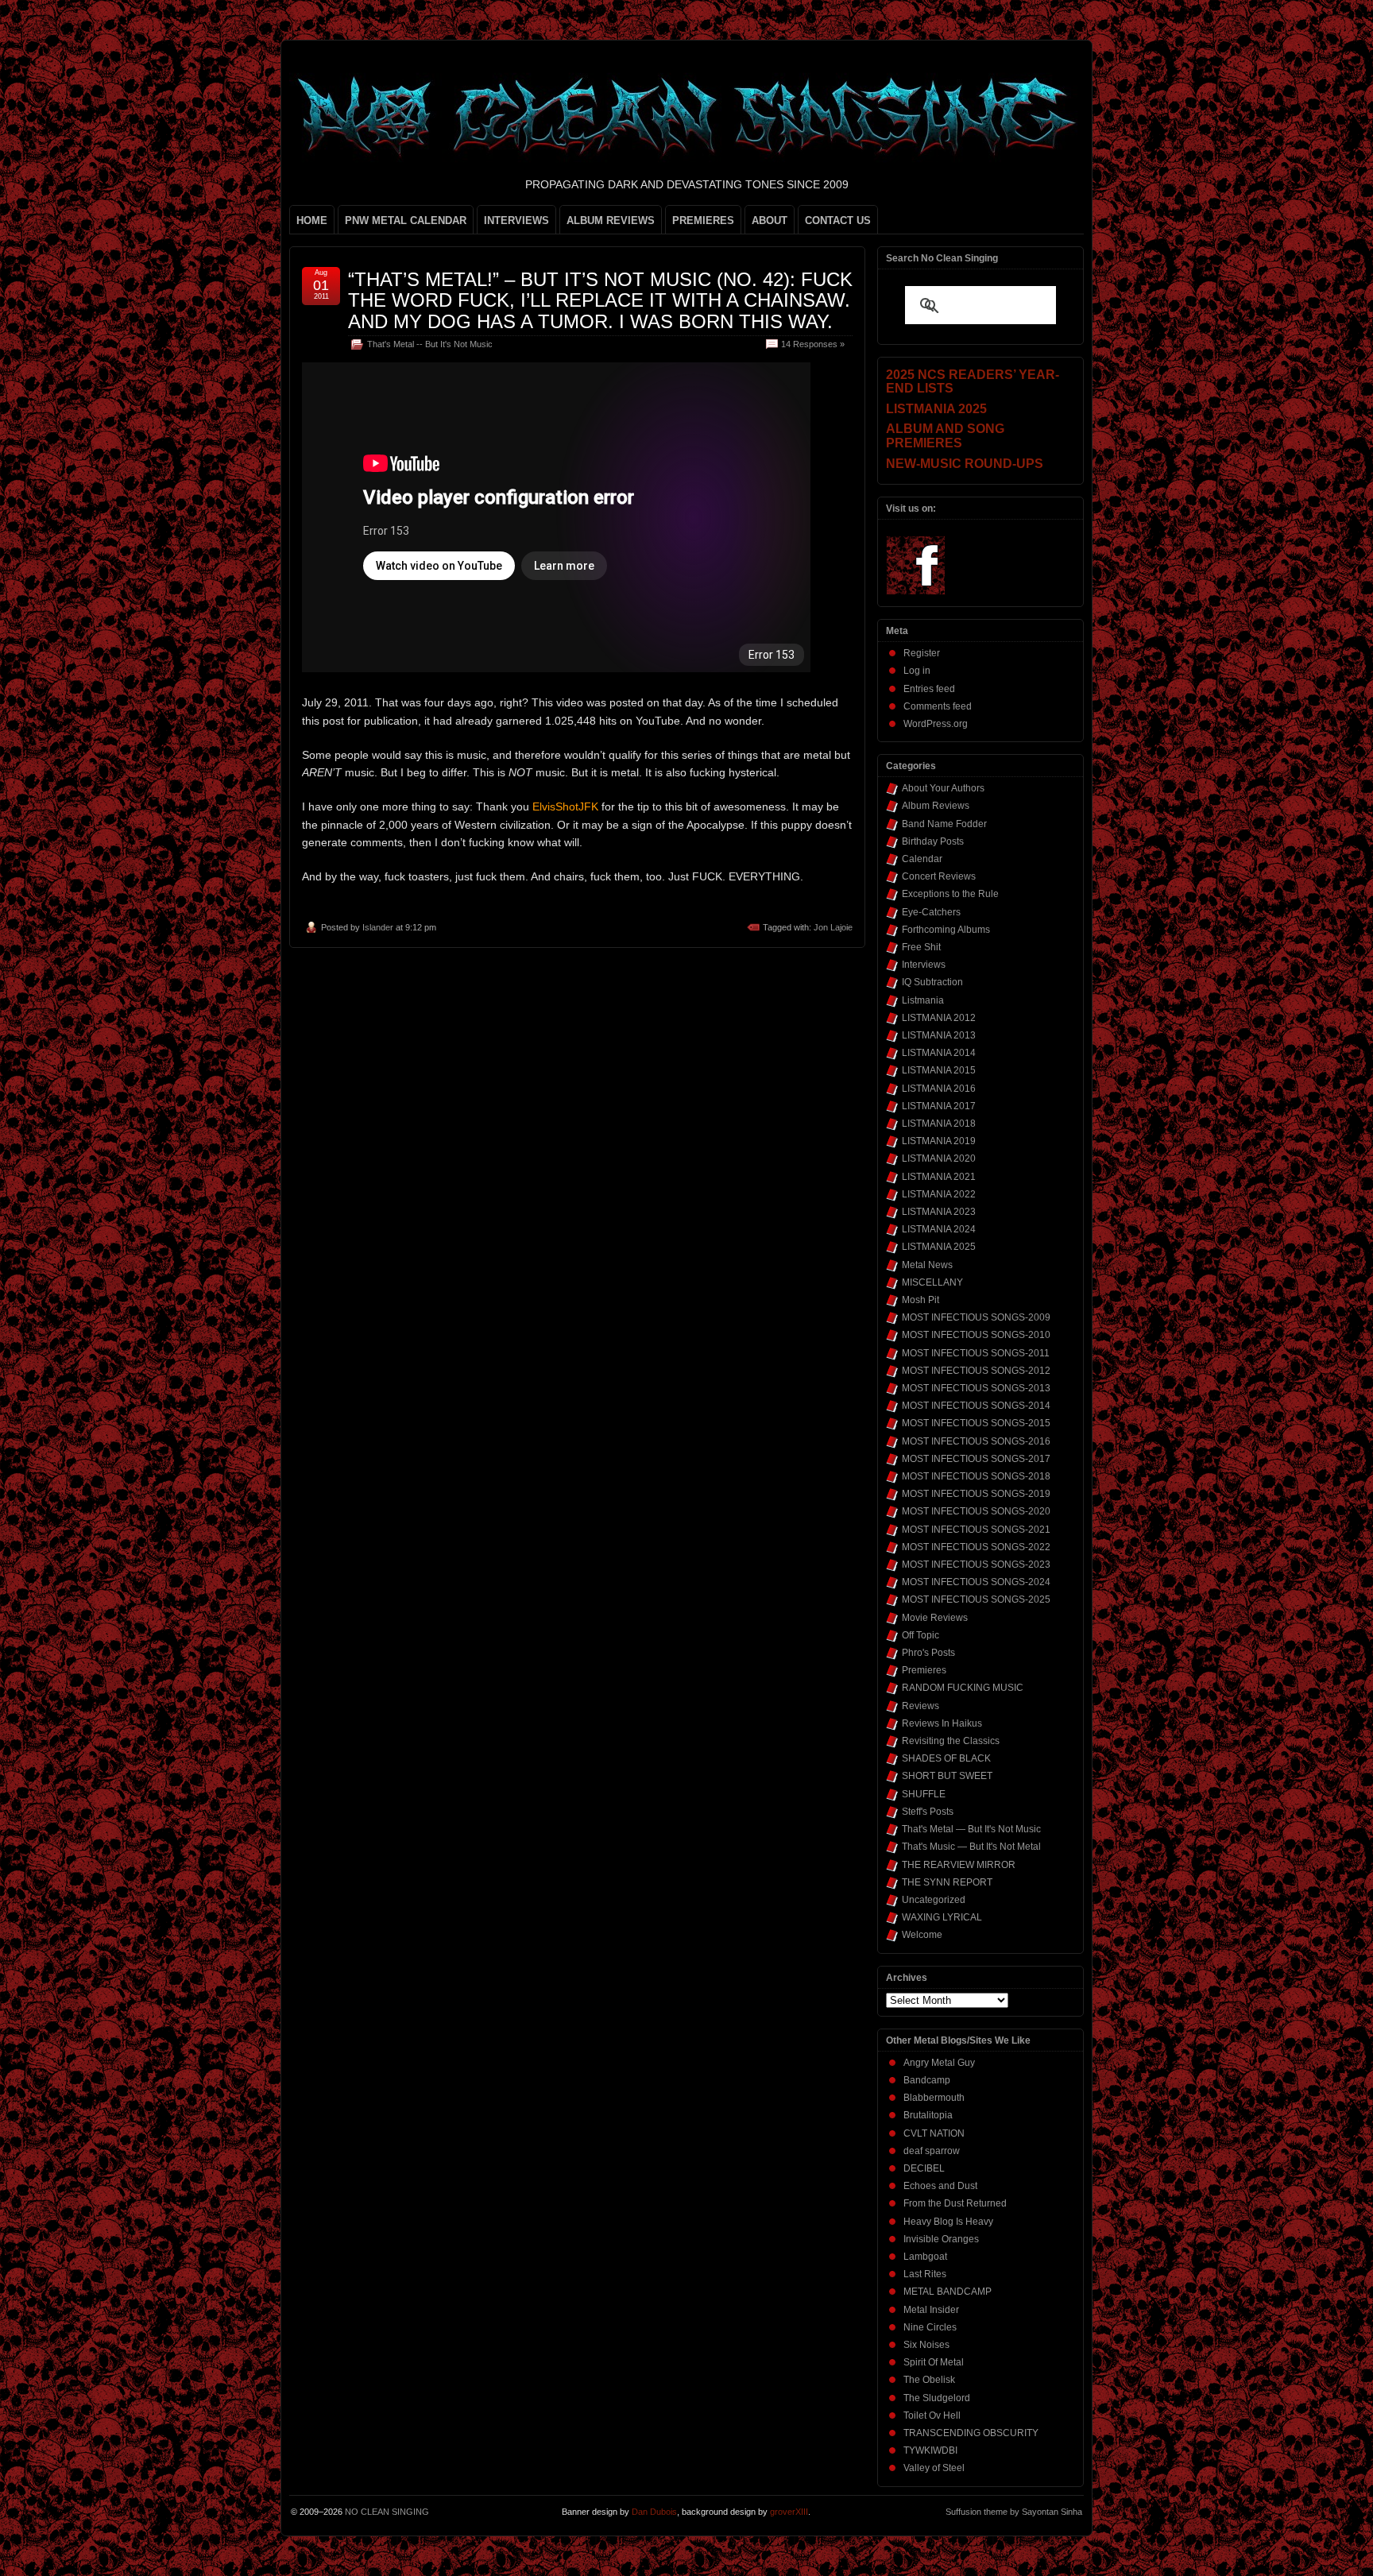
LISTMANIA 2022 (939, 1194)
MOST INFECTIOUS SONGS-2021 (976, 1530)
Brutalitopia (928, 2115)
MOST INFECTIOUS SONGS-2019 (976, 1494)
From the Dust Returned (955, 2203)
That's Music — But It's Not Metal (971, 1847)
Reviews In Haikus (942, 1723)
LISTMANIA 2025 (939, 1247)
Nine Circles (930, 2327)
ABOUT (770, 220)
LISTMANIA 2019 (939, 1141)
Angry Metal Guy (939, 2063)
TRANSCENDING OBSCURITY (971, 2433)
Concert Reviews (939, 876)
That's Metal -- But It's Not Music (430, 344)
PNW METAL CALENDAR (406, 220)
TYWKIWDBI (930, 2450)
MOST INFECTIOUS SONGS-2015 (976, 1423)
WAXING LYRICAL (942, 1917)
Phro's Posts (928, 1653)
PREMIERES (703, 220)
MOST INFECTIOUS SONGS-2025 (976, 1599)
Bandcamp (927, 2080)
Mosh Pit (920, 1300)
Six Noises (926, 2345)
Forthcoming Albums (946, 930)
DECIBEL (924, 2168)
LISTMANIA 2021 (939, 1177)
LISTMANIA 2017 (939, 1106)
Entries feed (929, 689)
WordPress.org (936, 724)
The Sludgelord (937, 2398)
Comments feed (938, 706)
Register (922, 653)
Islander (378, 927)
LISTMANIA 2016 (939, 1089)
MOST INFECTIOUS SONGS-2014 (976, 1406)
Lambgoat (925, 2257)
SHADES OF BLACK (946, 1758)
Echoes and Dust (940, 2186)
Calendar (922, 859)
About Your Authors (943, 788)
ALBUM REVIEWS (611, 220)
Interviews (924, 965)
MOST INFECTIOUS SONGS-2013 (976, 1388)
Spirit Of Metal (934, 2362)
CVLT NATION (934, 2133)
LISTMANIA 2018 (939, 1124)
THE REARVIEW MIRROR (959, 1865)
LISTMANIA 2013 (939, 1035)
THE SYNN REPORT (947, 1882)
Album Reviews (936, 806)
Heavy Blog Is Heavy (948, 2222)
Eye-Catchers (931, 912)
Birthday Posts (933, 841)
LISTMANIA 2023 (939, 1212)
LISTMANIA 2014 (939, 1053)
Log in (917, 671)
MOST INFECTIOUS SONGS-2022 (976, 1547)
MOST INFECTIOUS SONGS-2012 (976, 1371)
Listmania (923, 1000)
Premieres (924, 1670)
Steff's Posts (928, 1812)
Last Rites (925, 2274)
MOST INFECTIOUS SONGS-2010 (976, 1335)
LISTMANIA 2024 (939, 1229)
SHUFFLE (924, 1794)
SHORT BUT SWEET (947, 1776)
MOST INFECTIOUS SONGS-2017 (976, 1459)
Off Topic (920, 1635)
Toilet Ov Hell (932, 2415)
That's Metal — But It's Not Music (971, 1829)
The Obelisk (929, 2380)
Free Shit (921, 947)
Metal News (927, 1265)
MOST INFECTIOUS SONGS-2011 (976, 1353)
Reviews (920, 1706)
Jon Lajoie (833, 927)
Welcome (922, 1935)
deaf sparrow (932, 2151)
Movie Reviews (935, 1618)
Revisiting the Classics (951, 1741)
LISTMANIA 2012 (939, 1018)
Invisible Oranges (941, 2239)
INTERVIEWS (516, 220)
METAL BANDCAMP (948, 2292)
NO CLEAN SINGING (387, 2512)
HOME (312, 220)
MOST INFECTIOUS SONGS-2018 (976, 1476)
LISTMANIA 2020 (939, 1158)
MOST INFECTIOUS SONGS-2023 (976, 1565)
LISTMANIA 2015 (939, 1070)
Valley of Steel (934, 2468)
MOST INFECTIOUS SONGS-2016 (976, 1441)
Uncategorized (934, 1900)
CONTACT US (838, 220)
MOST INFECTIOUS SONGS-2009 (976, 1317)
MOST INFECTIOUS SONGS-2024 (976, 1582)
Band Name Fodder (944, 824)
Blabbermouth (934, 2098)
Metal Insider (931, 2310)
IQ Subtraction (932, 982)
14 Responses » (813, 344)
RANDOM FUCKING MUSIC (963, 1688)
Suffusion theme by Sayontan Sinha (1014, 2512)
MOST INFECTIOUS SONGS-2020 (976, 1511)
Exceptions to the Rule (950, 894)
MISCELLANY (932, 1282)
